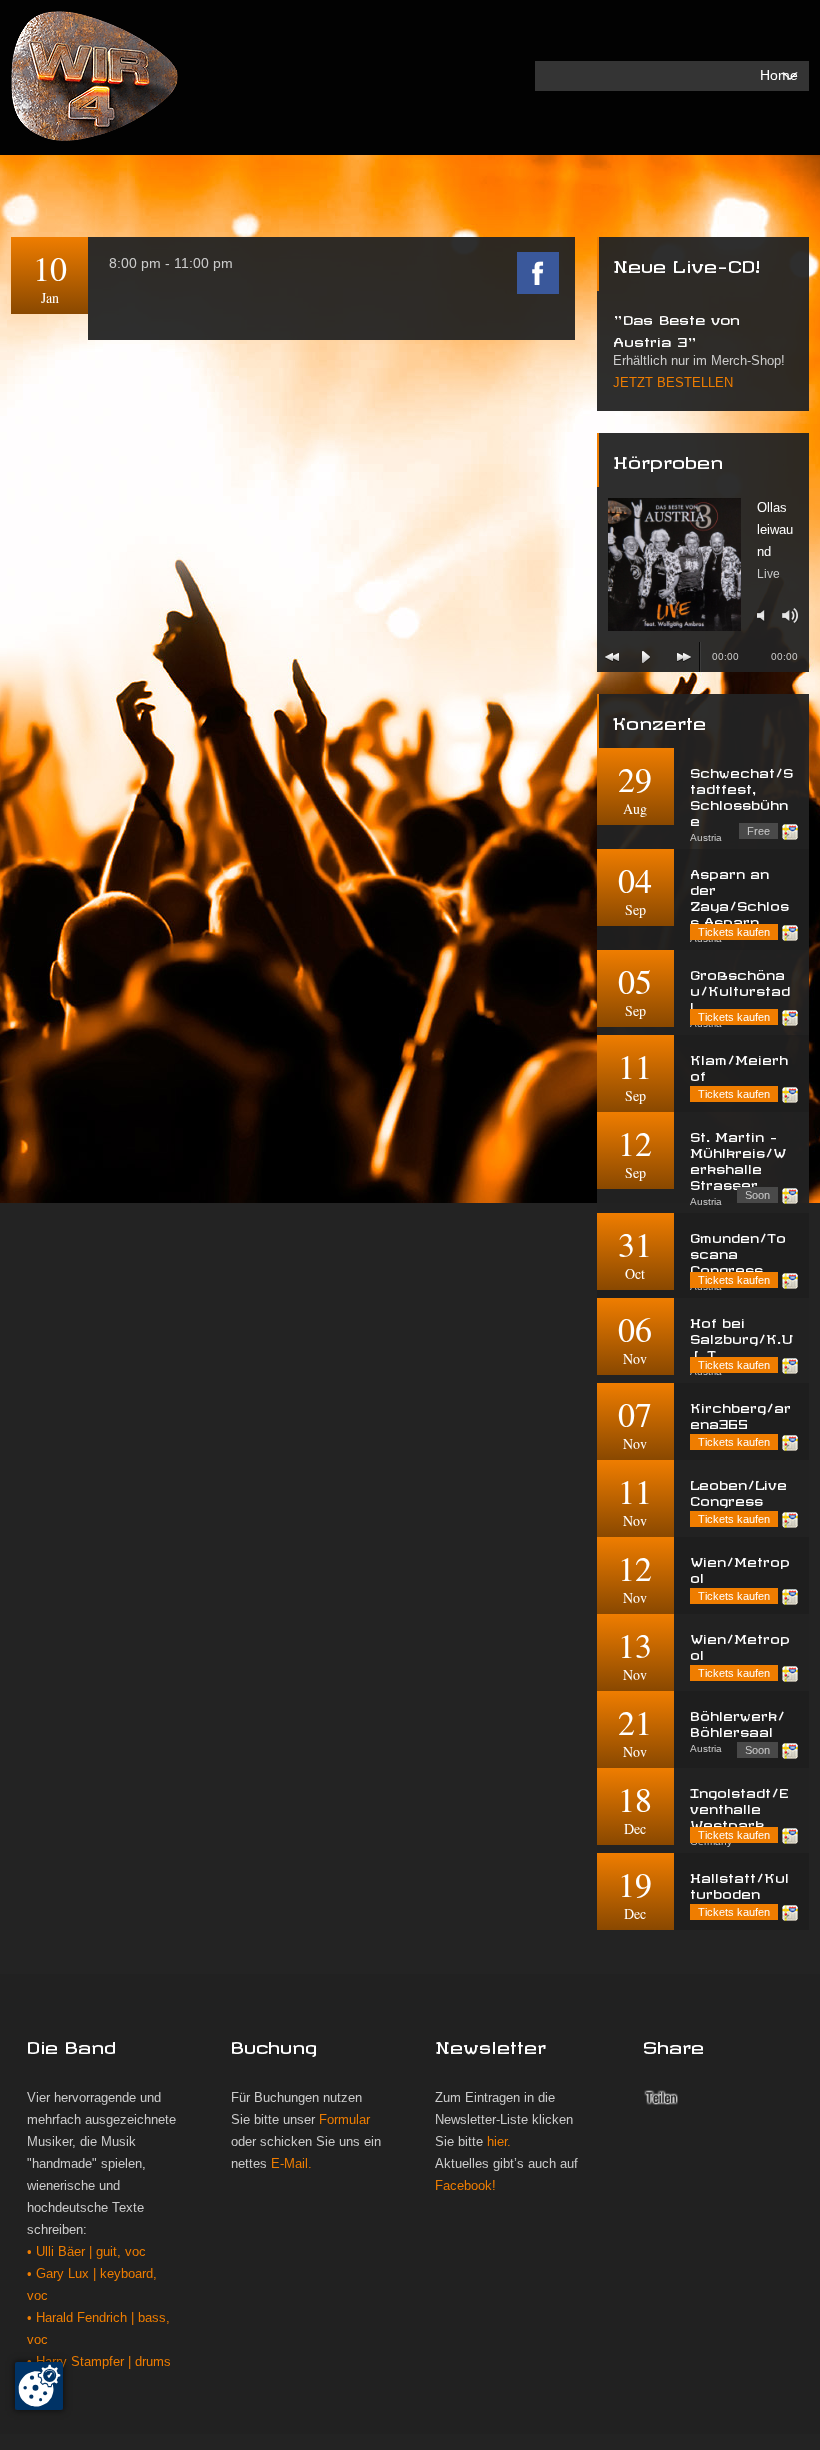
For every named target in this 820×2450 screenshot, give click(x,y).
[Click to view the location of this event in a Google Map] (790, 832)
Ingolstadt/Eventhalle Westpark (739, 1806)
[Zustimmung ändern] (39, 2386)
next (684, 657)
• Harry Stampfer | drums (99, 2362)
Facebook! (465, 2186)
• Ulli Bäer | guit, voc (86, 2252)
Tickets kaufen (734, 932)
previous (612, 657)
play (646, 657)
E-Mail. (291, 2164)
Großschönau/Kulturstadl (740, 988)
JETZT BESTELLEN (673, 383)
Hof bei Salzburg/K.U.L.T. (741, 1336)
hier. (499, 2142)
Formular (344, 2120)
